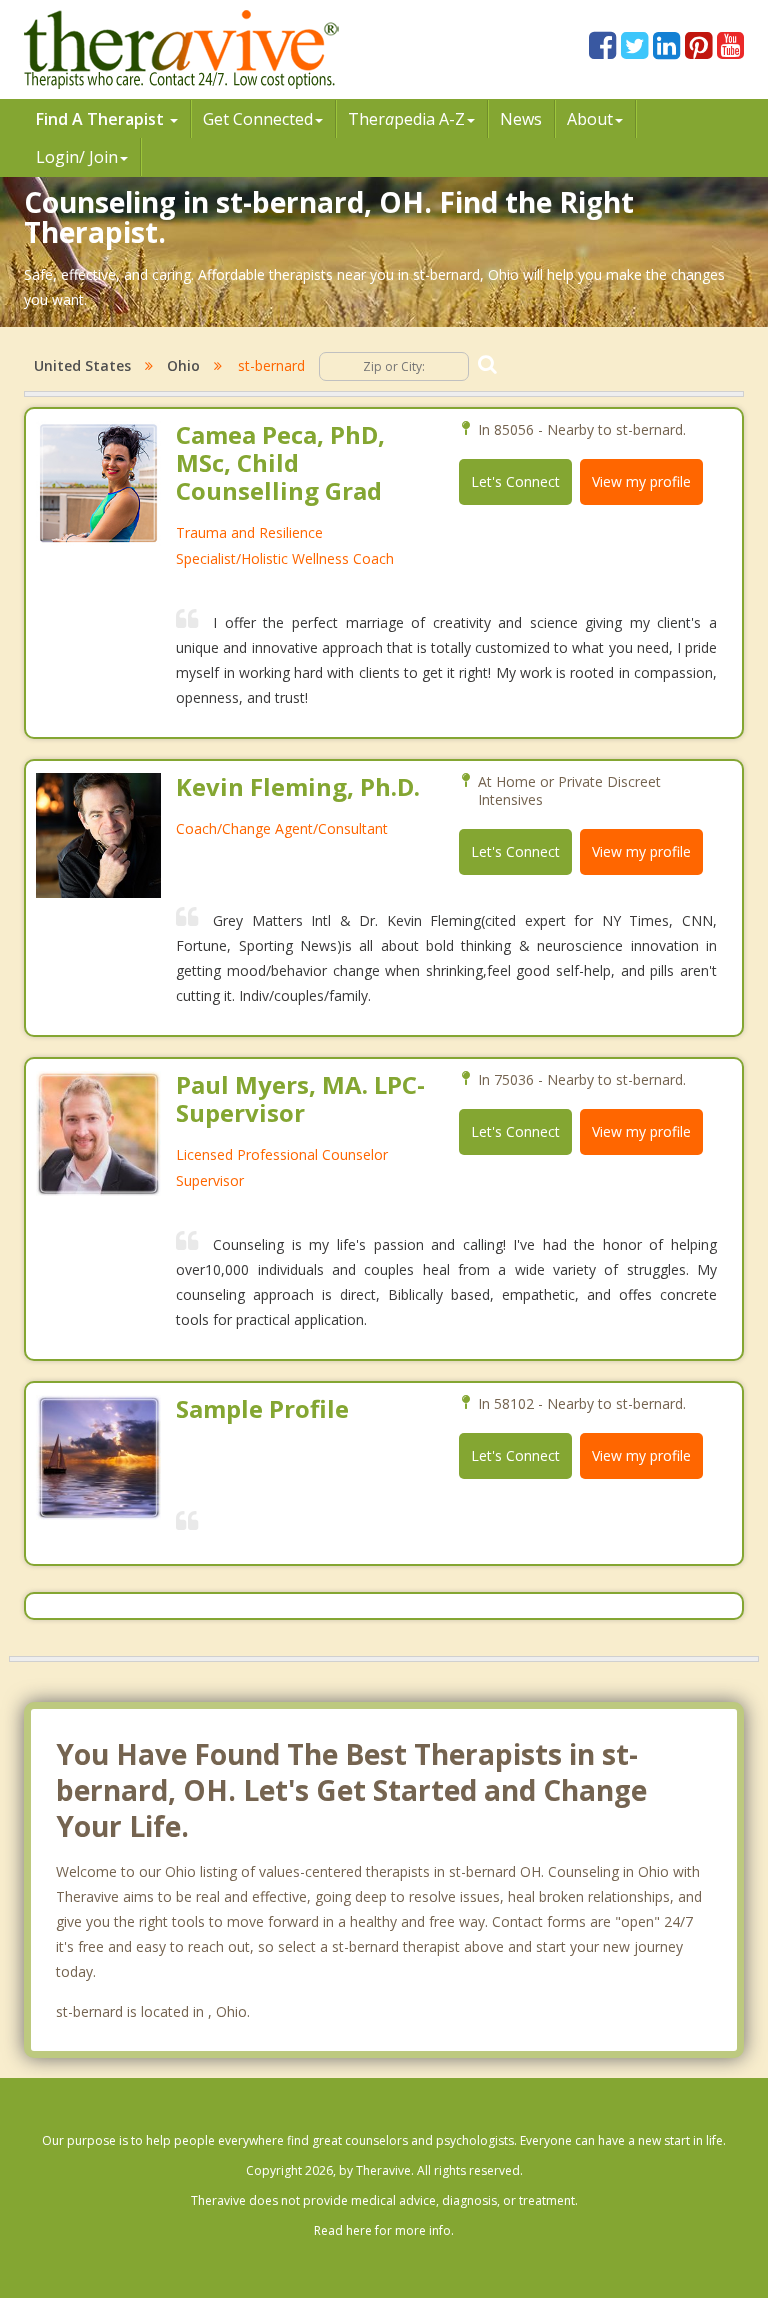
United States (82, 365)
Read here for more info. (384, 2230)
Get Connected (258, 119)
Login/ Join (77, 157)
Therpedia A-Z (406, 119)
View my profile (641, 481)
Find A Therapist (102, 119)
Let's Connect (515, 481)
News (521, 119)
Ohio (183, 365)
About (590, 119)
